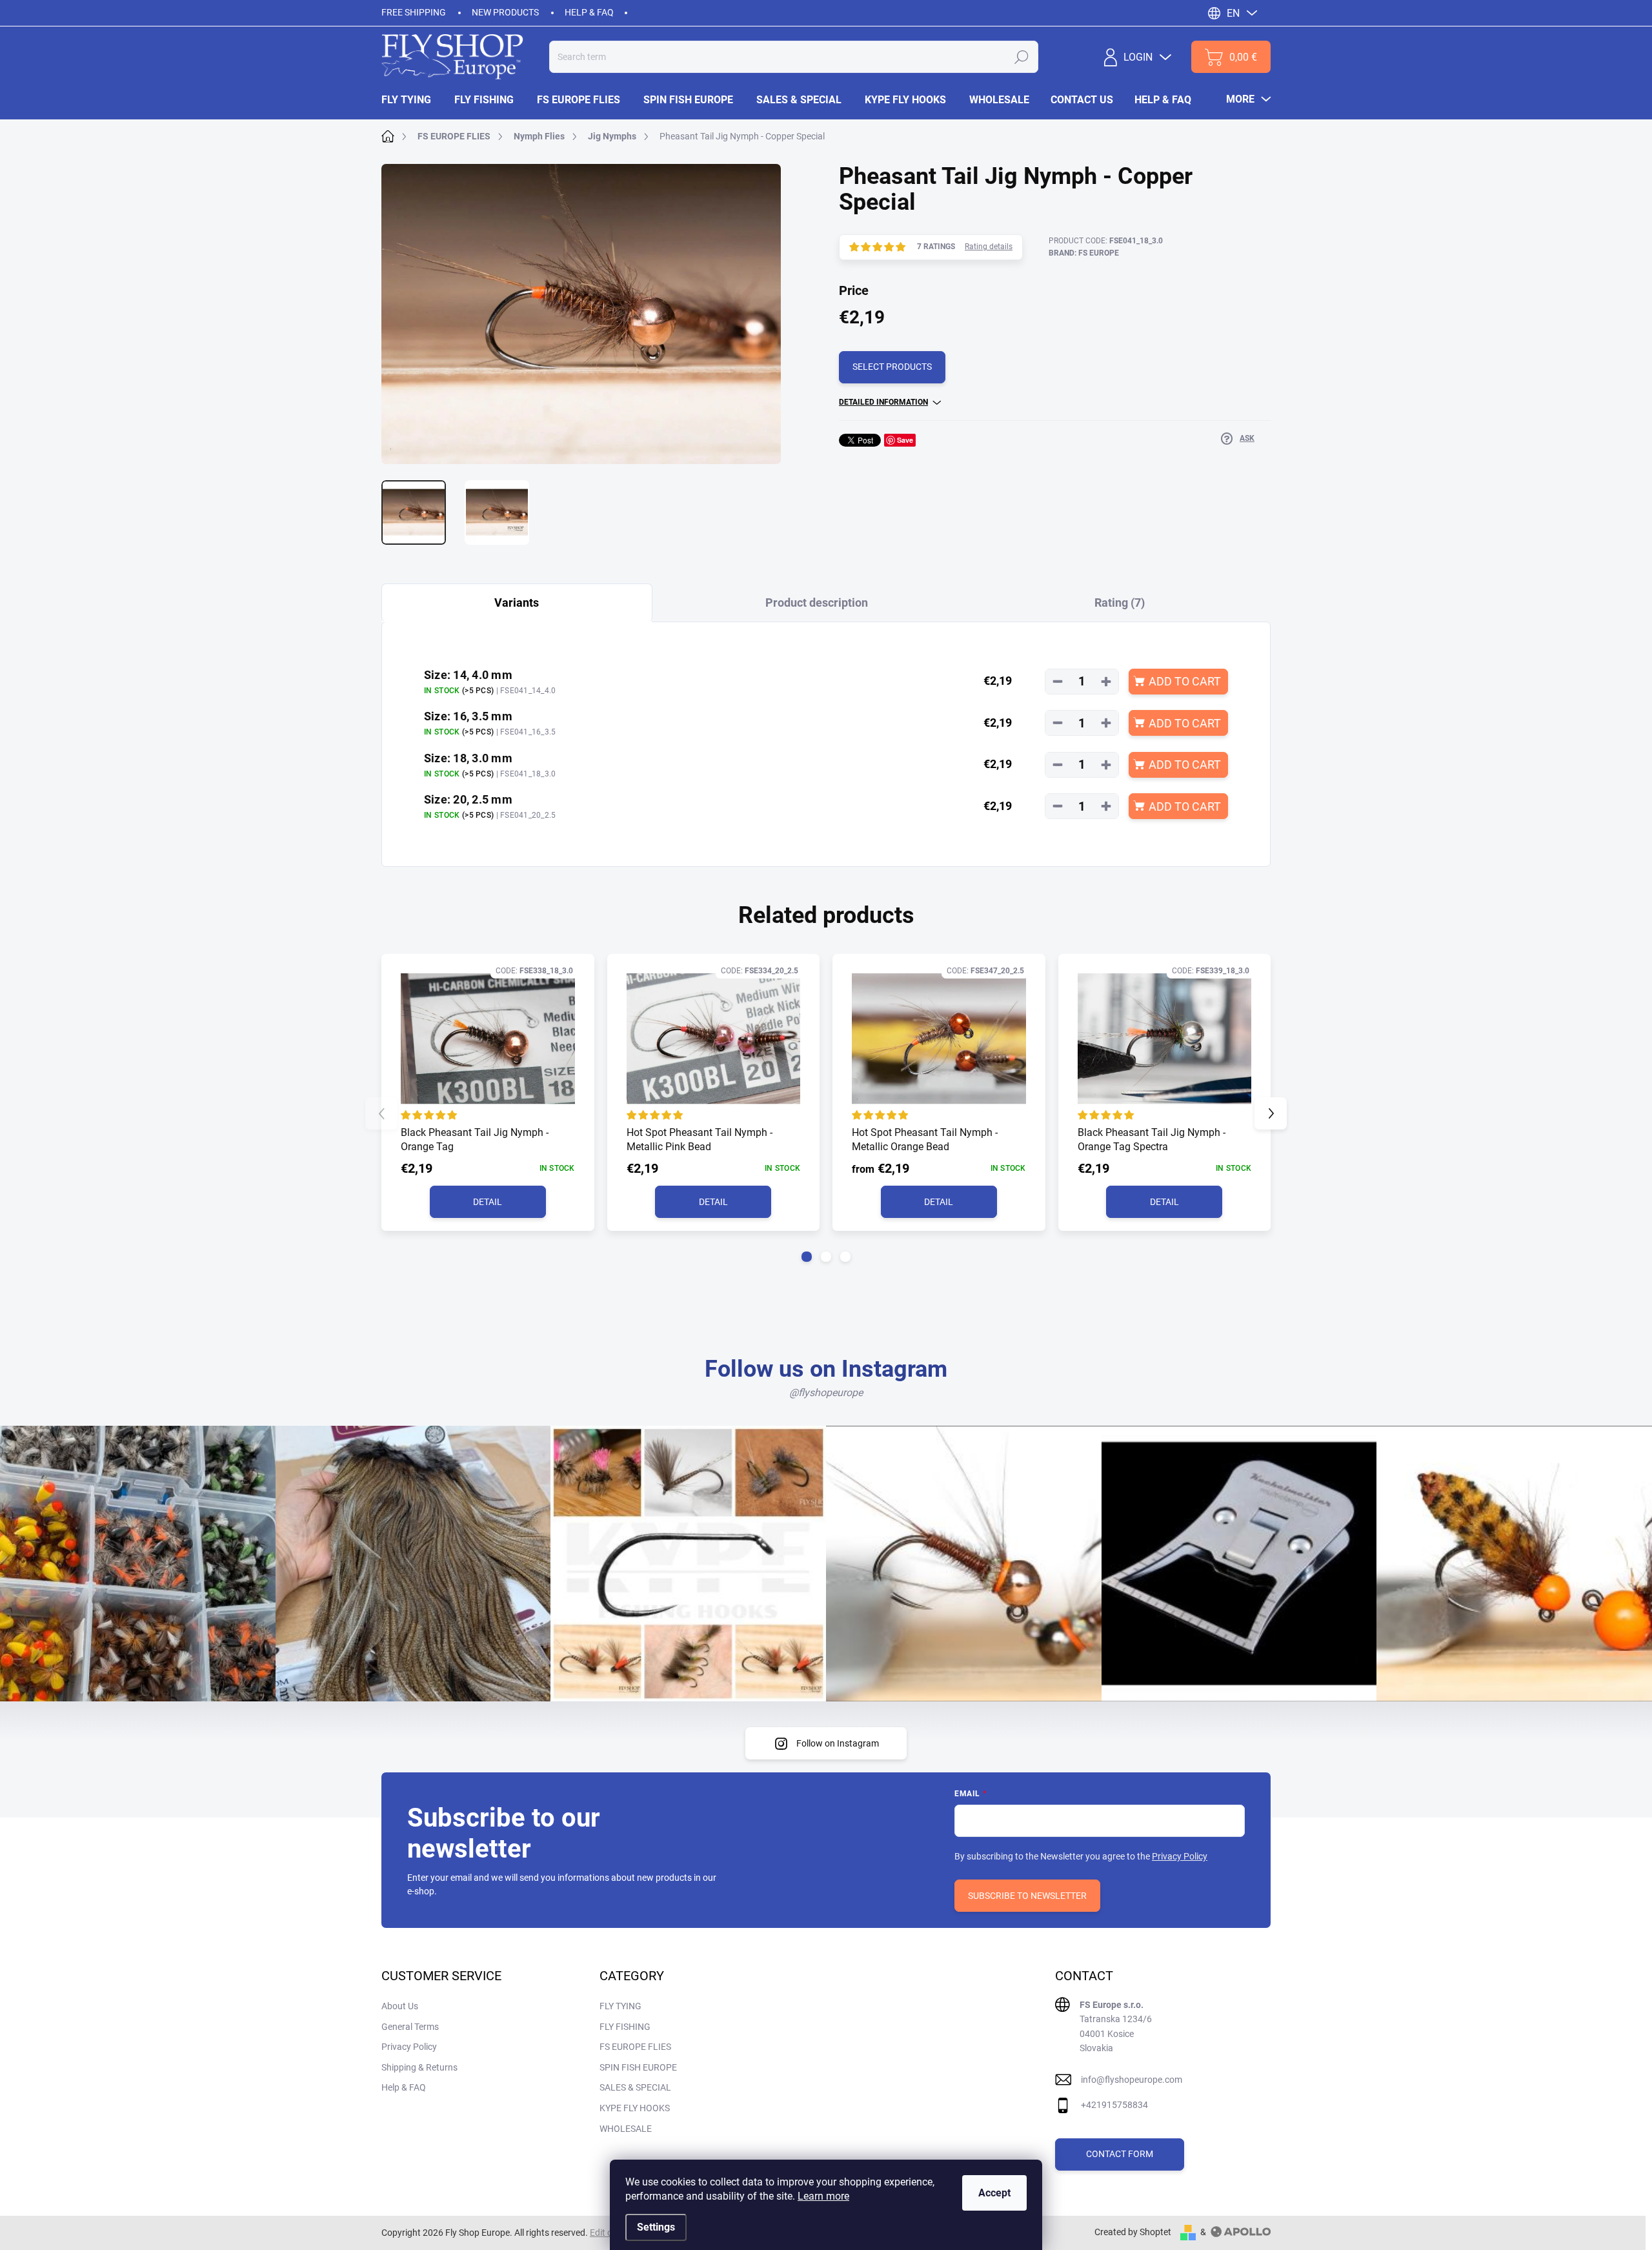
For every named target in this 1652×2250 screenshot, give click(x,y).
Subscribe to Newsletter (1027, 1896)
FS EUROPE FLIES (635, 2047)
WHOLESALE (626, 2129)
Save (905, 440)
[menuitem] (412, 100)
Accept (994, 2193)
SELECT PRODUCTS (892, 367)
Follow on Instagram (838, 1743)
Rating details (989, 247)
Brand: (1084, 253)
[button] (807, 1257)
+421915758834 (1114, 2105)
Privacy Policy (1180, 1856)
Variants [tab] (517, 603)
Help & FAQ (589, 12)
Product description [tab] (817, 603)
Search (1022, 57)
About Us (400, 2006)
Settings (656, 2227)
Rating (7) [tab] (1120, 603)
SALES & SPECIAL (635, 2087)
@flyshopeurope (826, 1393)
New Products (505, 12)
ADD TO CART (1185, 681)
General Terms (410, 2027)
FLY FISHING (625, 2027)
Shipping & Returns (419, 2067)
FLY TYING (620, 2006)
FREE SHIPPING (414, 12)
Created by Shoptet (1133, 2232)
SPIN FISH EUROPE (638, 2067)
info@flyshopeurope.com (1132, 2080)
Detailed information (883, 402)
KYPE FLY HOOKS (635, 2108)
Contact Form (1120, 2154)
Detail (488, 1202)
